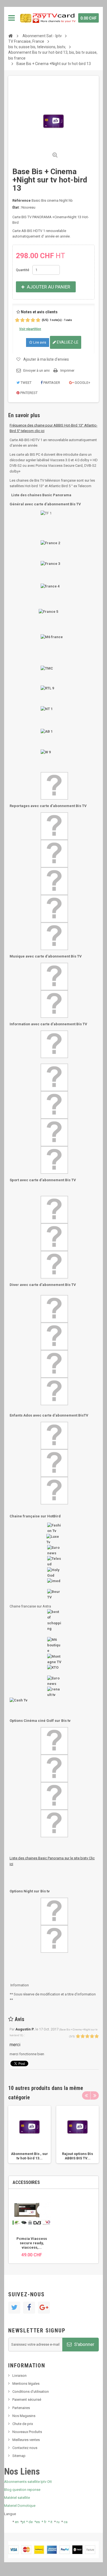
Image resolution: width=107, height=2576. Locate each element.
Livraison (19, 2376)
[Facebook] (29, 2308)
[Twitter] (14, 2308)
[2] (22, 320)
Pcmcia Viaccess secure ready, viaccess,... (32, 2243)
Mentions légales (26, 2384)
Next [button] (95, 2095)
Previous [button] (86, 2095)
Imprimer (67, 370)
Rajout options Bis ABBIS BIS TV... (78, 2156)
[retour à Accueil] (10, 36)
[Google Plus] (44, 2308)
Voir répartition (30, 329)
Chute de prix (23, 2424)
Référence (22, 200)
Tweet (26, 383)
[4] (33, 320)
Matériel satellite (17, 2498)
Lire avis (39, 342)
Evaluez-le (67, 342)
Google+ (82, 383)
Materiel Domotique (20, 2506)
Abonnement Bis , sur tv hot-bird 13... (29, 2156)
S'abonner (84, 2344)
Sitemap (19, 2456)
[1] (17, 320)
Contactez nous (25, 2448)
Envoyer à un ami (36, 370)
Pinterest (29, 393)
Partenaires (21, 2408)
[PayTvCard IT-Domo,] (47, 18)
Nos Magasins (24, 2416)
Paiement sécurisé (27, 2400)
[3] (28, 320)
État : (16, 207)
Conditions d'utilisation (31, 2392)
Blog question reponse (22, 2490)
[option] (29, 2134)
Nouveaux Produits (27, 2432)
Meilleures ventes (26, 2440)
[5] (38, 320)
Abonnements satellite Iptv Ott (28, 2482)
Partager (51, 383)
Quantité (22, 270)
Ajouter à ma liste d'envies (46, 359)
